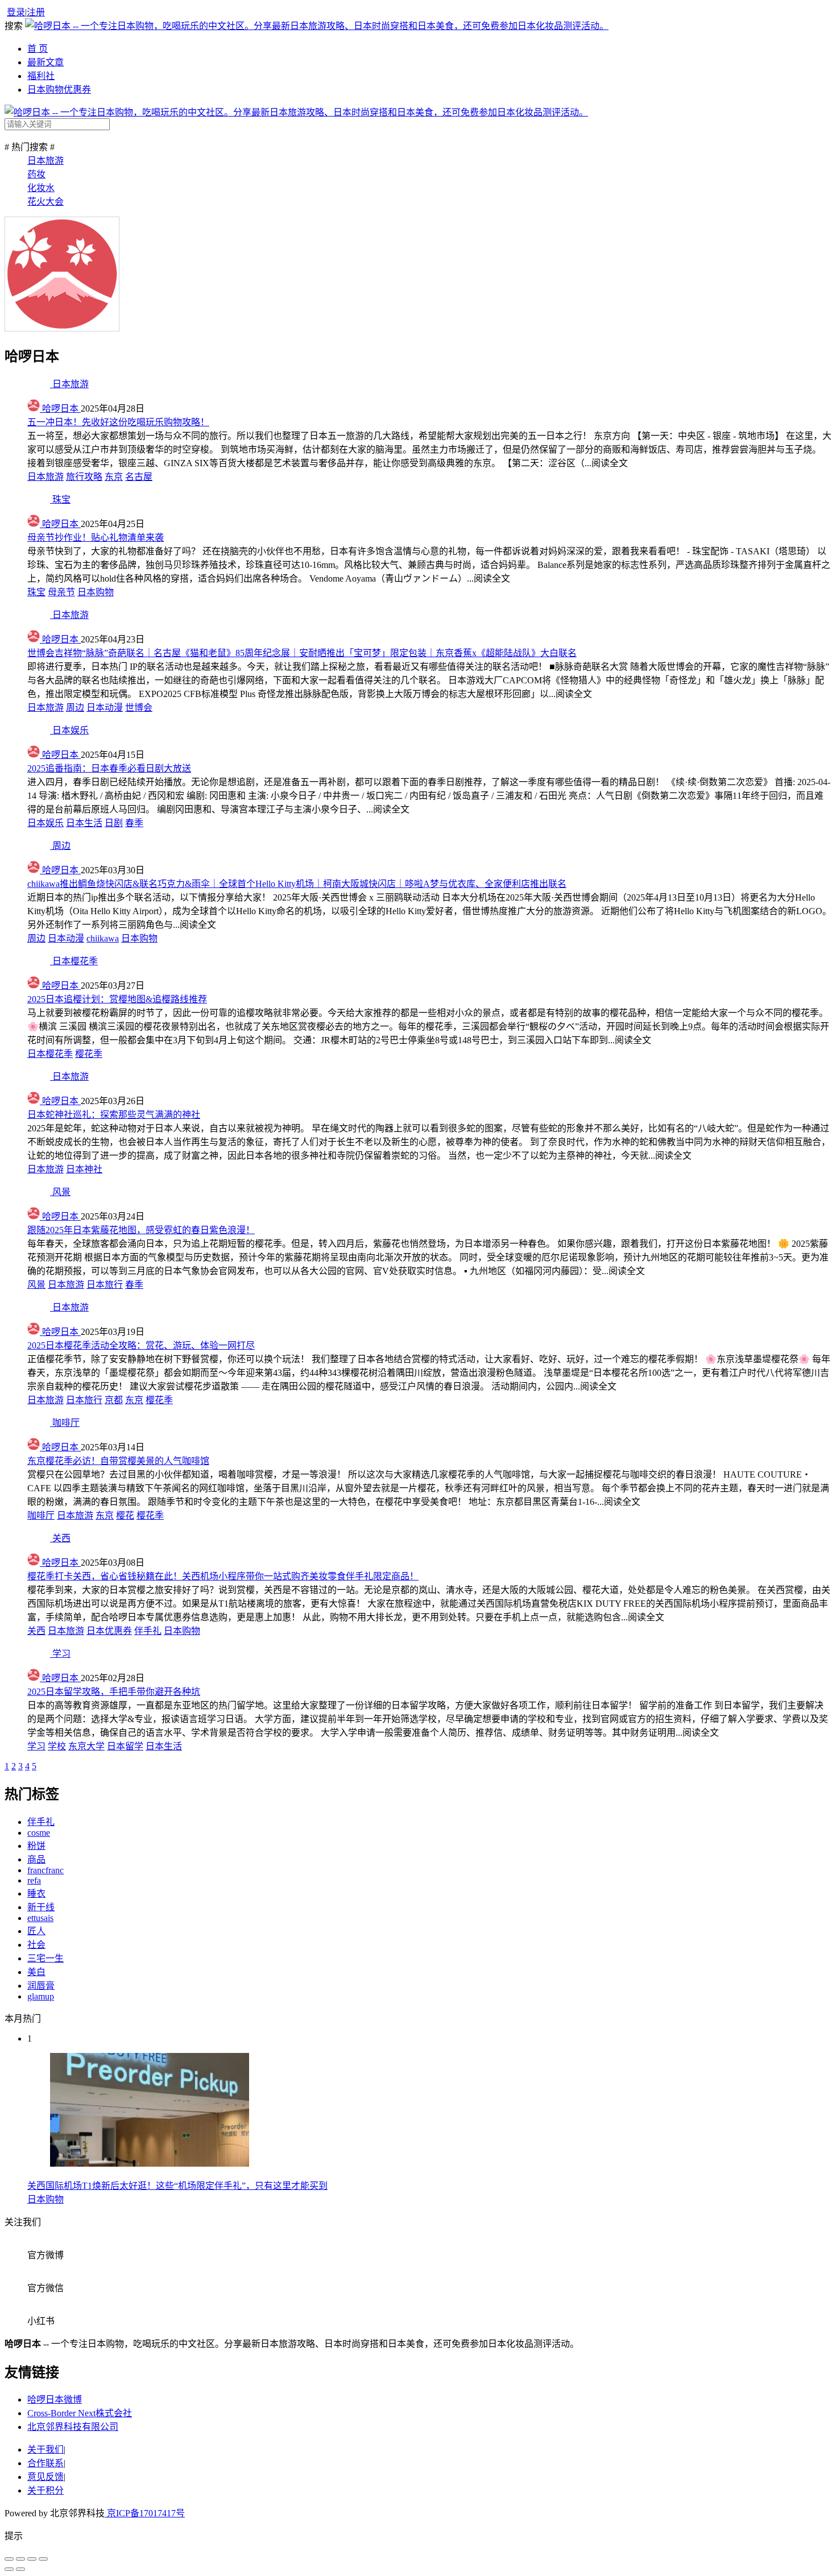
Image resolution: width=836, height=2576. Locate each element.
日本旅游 (45, 161)
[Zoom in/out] (43, 2559)
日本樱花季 (50, 1054)
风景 (36, 1285)
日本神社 (84, 1169)
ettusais (40, 1918)
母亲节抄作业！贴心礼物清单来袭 (96, 538)
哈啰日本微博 (55, 2399)
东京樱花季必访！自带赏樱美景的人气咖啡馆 (118, 1461)
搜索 (15, 26)
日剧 (114, 823)
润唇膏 (41, 1986)
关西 (36, 1631)
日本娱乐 (45, 823)
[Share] (20, 2559)
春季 (134, 823)
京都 (114, 1400)
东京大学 (86, 1746)
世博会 (139, 708)
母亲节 (61, 592)
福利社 (41, 76)
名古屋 (139, 477)
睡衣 (36, 1893)
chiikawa (103, 938)
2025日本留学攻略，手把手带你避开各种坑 (114, 1692)
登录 (16, 12)
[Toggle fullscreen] (32, 2559)
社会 (36, 1945)
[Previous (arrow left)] (9, 2569)
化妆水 (41, 188)
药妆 (36, 174)
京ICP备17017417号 (145, 2513)
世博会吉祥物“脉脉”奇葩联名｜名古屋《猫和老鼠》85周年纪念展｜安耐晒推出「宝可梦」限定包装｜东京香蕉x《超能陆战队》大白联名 (302, 653)
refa (34, 1880)
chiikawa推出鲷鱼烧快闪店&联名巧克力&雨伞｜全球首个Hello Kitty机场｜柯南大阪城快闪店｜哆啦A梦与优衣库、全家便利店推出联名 (297, 884)
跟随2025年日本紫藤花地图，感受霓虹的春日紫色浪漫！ (141, 1230)
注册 (36, 12)
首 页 (38, 49)
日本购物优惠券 (59, 90)
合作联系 (45, 2463)
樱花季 (89, 1054)
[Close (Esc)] (9, 2559)
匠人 (36, 1931)
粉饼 (36, 1846)
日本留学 (125, 1746)
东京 (114, 477)
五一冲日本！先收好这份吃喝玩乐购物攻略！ (118, 422)
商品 (36, 1859)
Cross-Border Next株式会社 (80, 2413)
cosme (39, 1833)
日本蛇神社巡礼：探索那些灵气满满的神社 (114, 1115)
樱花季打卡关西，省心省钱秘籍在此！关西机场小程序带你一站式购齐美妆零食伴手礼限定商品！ (223, 1576)
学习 (36, 1746)
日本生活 (84, 823)
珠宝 (36, 592)
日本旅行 (105, 1285)
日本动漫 (105, 708)
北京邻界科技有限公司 (73, 2427)
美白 (36, 1972)
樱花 (125, 1515)
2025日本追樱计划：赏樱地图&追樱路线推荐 (117, 999)
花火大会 (45, 202)
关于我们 (45, 2450)
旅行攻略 (84, 477)
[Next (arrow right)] (20, 2569)
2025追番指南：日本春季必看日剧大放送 (109, 768)
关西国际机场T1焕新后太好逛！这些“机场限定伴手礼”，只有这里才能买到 (177, 2186)
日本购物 (96, 592)
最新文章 (45, 62)
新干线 (41, 1907)
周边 (75, 708)
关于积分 (45, 2490)
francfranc (45, 1870)
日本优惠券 (109, 1631)
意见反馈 (45, 2477)
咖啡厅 (41, 1515)
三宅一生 (45, 1958)
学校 (57, 1746)
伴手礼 (148, 1631)
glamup (41, 1996)
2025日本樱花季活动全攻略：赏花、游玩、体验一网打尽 (141, 1345)
